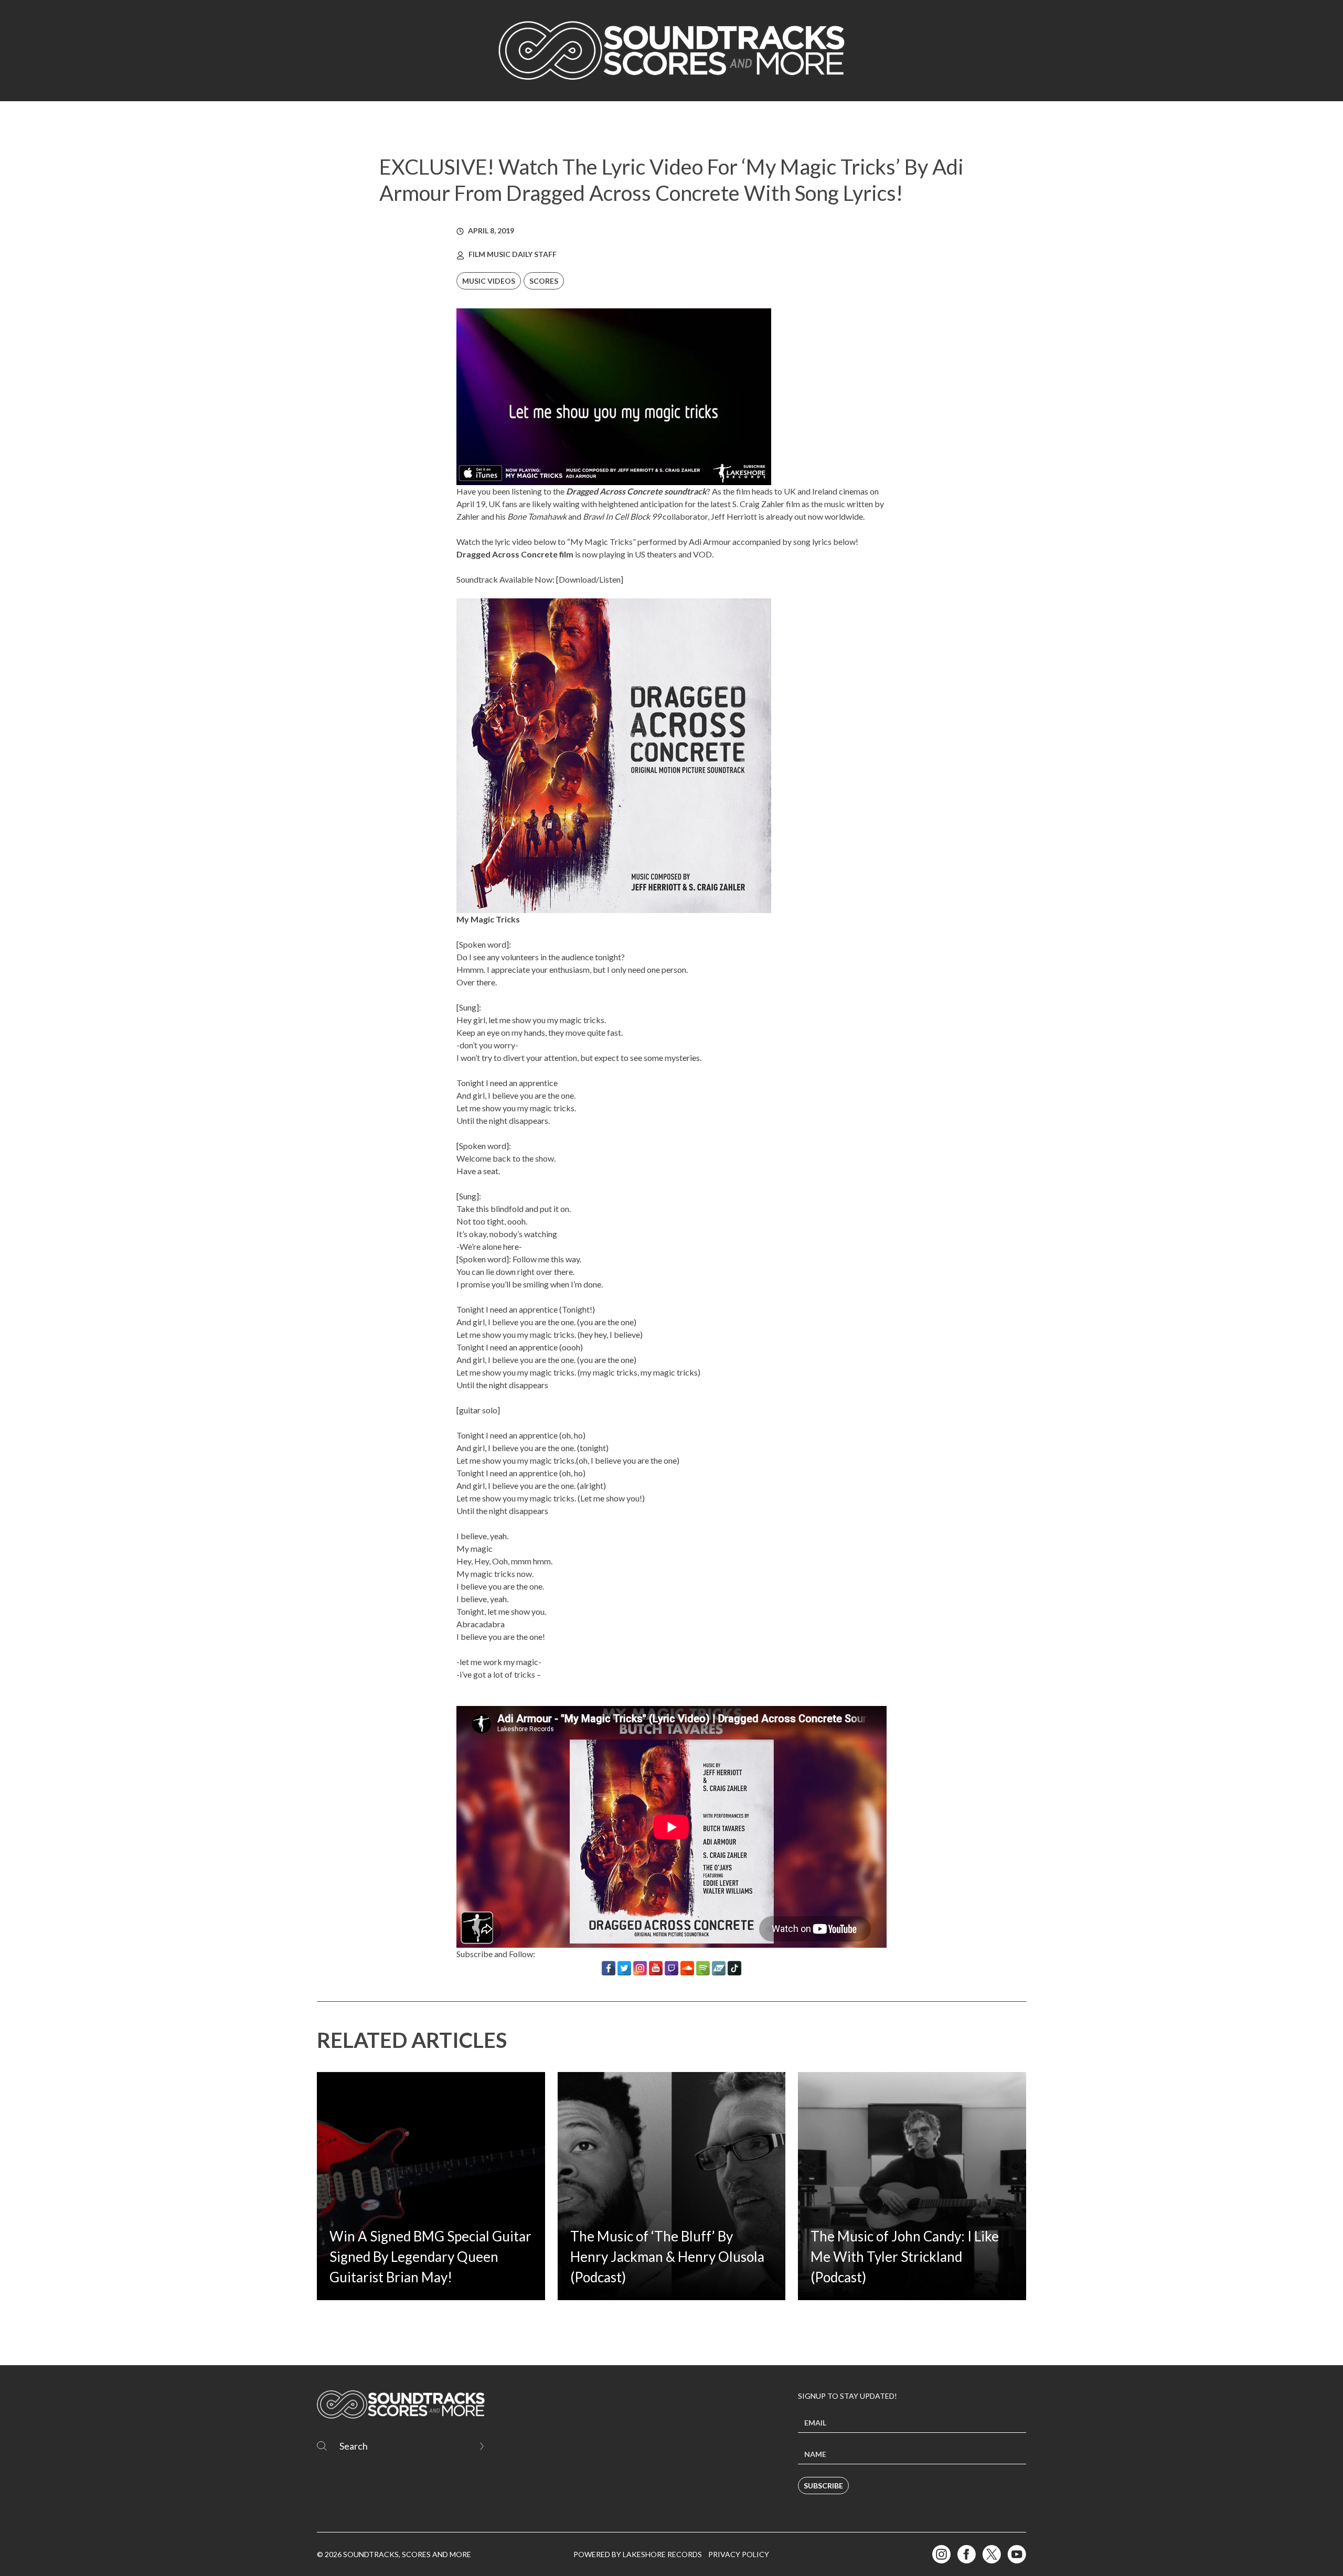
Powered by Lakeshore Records (638, 2554)
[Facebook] (609, 1968)
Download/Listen (590, 579)
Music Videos (489, 281)
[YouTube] (656, 1968)
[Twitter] (624, 1968)
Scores (544, 281)
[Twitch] (671, 1968)
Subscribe (823, 2486)
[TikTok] (734, 1968)
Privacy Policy (739, 2554)
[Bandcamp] (719, 1968)
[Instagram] (640, 1968)
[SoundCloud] (687, 1968)
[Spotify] (703, 1968)
